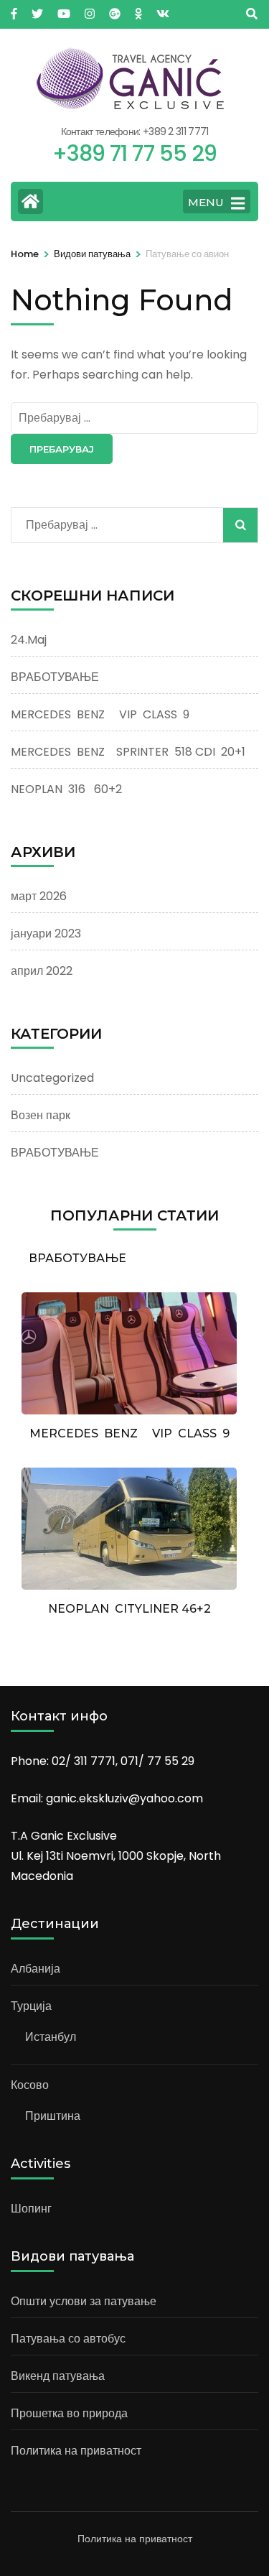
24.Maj (29, 640)
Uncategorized (52, 1078)
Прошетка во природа (69, 2413)
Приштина (53, 2116)
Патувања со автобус (68, 2339)
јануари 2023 (46, 933)
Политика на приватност (76, 2451)
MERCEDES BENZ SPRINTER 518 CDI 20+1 (128, 752)
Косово (30, 2085)
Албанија (36, 1969)
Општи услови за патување (84, 2301)
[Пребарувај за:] (134, 418)
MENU (206, 202)
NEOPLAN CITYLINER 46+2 (129, 1609)
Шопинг (31, 2209)
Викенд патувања (58, 2376)
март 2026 (39, 896)
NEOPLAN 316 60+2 (66, 789)
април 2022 (42, 971)
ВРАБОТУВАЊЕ (55, 677)
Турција (31, 2006)
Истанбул (51, 2037)
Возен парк (41, 1115)
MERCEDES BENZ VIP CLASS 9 (100, 714)
